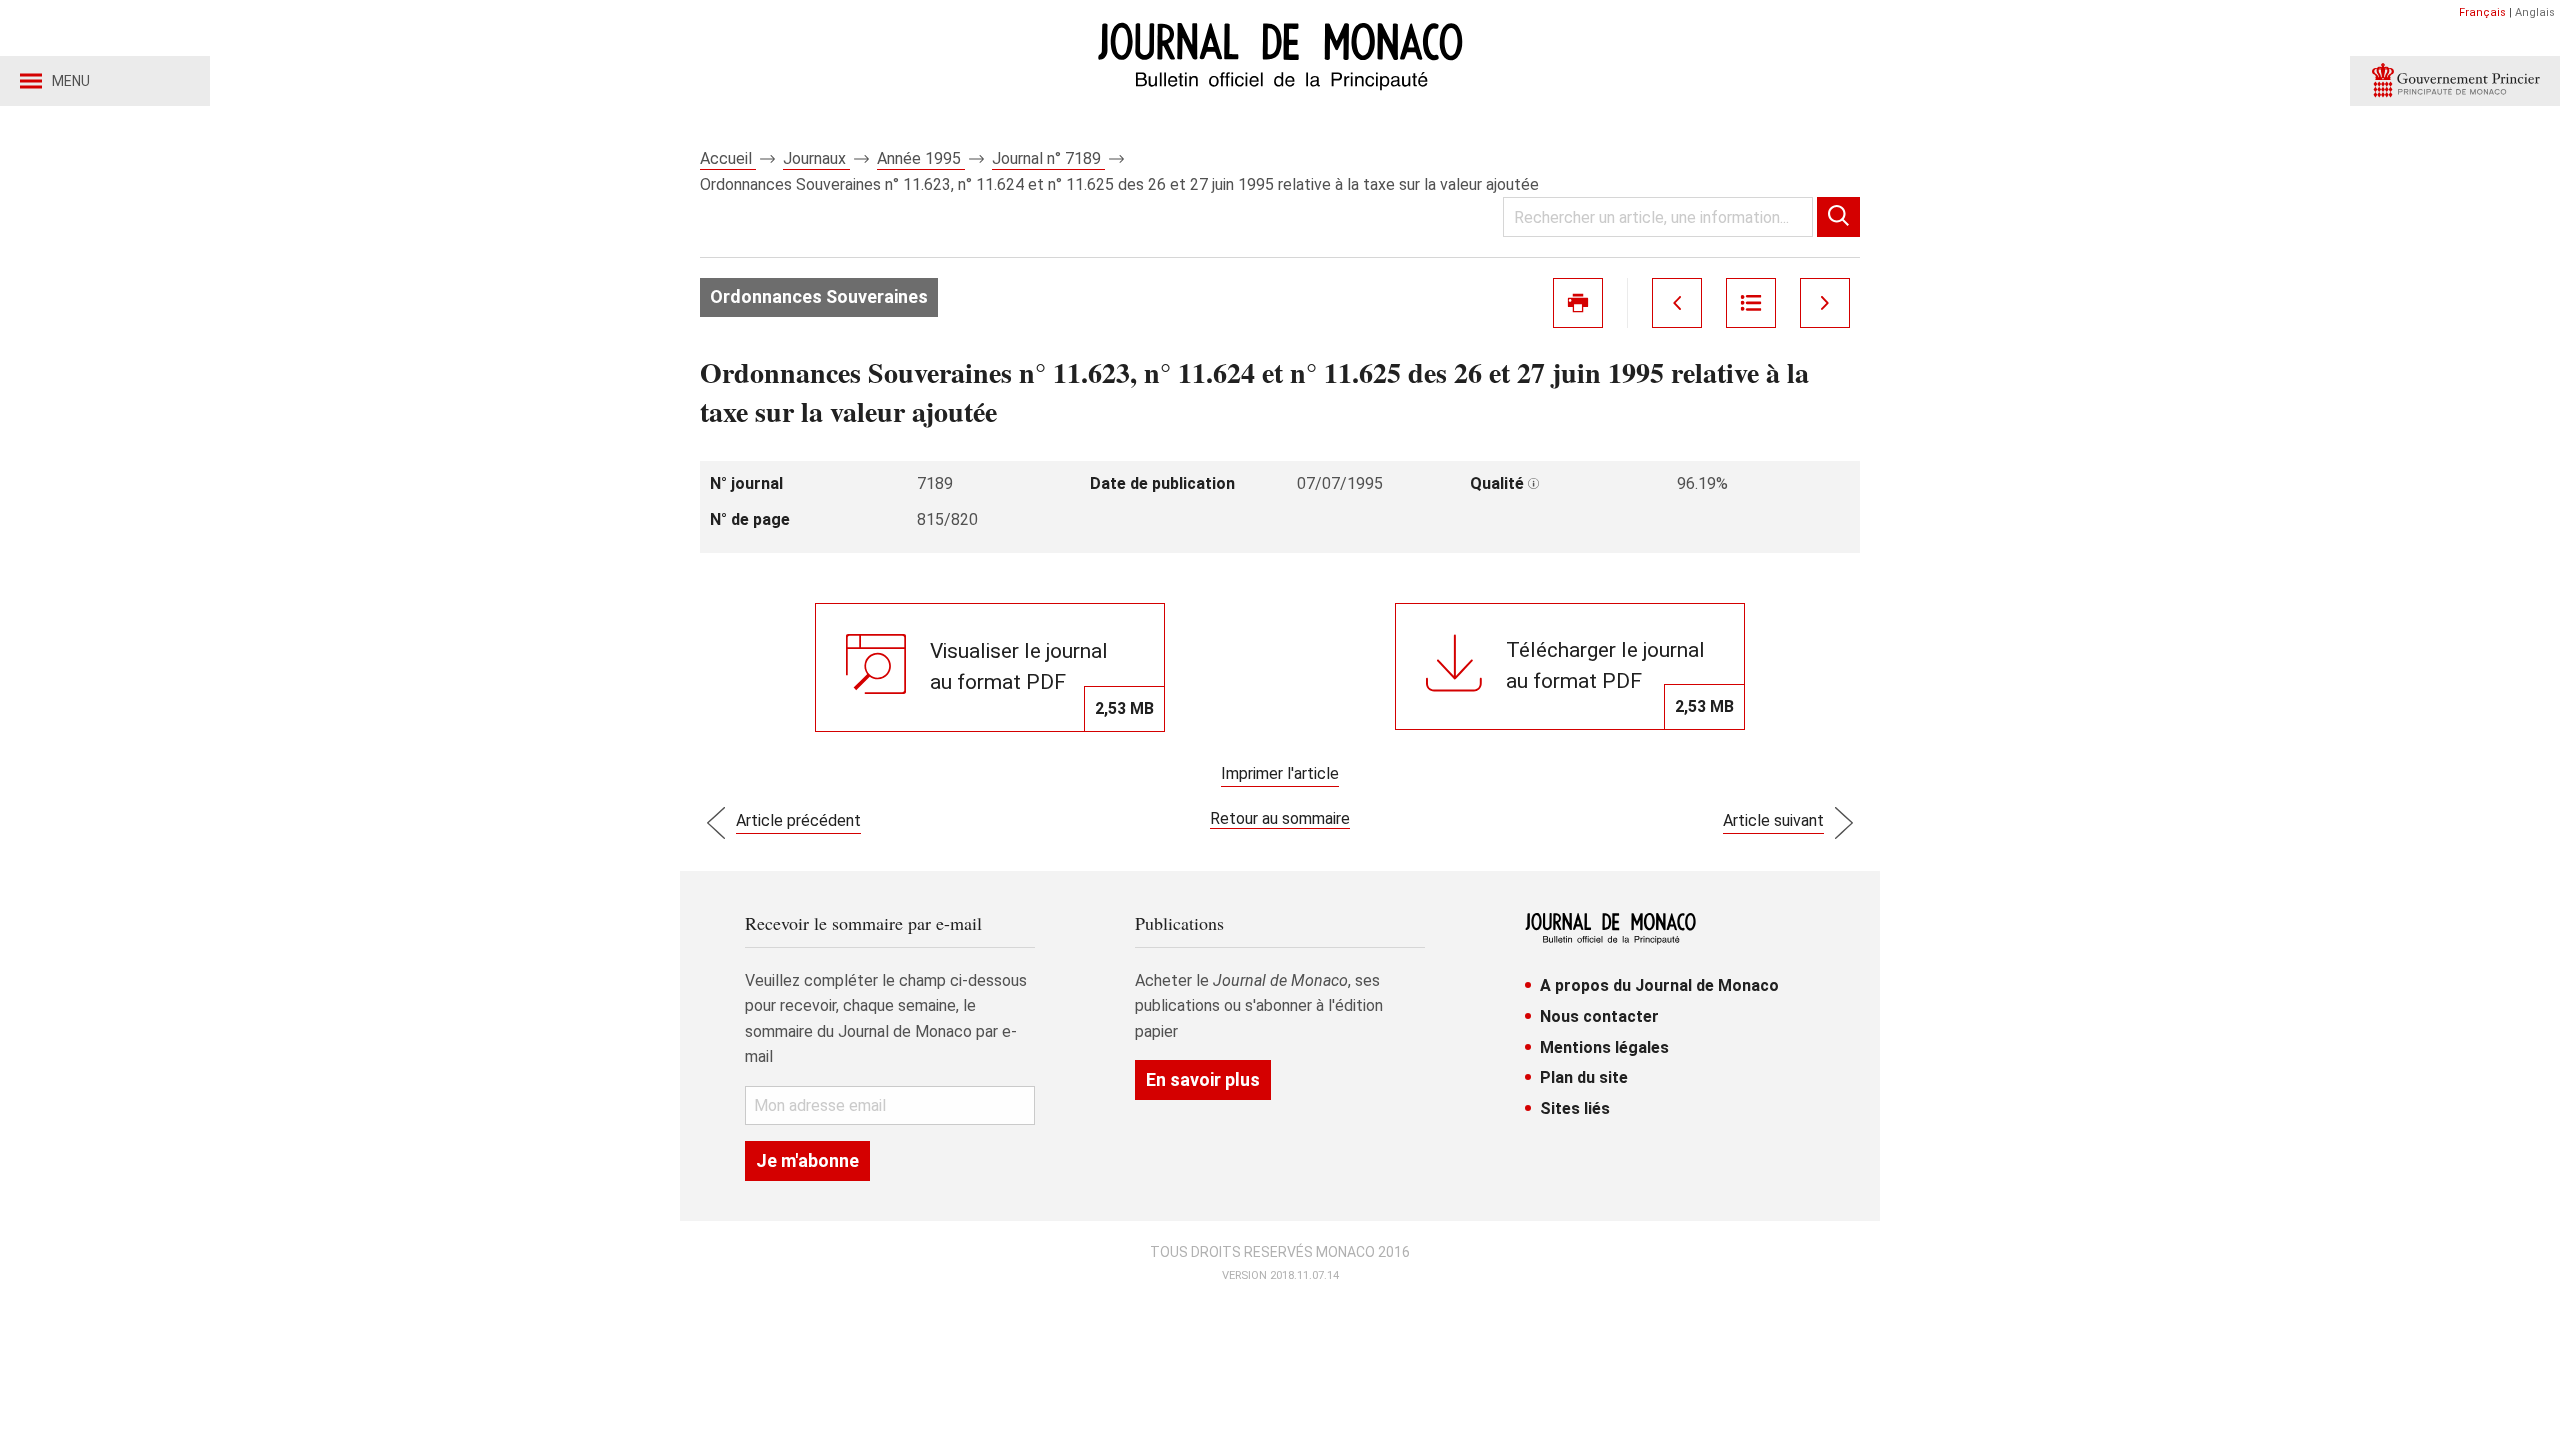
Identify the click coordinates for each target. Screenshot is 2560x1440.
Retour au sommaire (1280, 818)
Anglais (2535, 12)
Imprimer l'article (1280, 773)
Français (2482, 12)
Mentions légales (1604, 1047)
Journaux (816, 158)
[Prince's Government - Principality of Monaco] (2455, 81)
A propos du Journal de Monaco (1659, 985)
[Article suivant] (1825, 303)
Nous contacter (1599, 1016)
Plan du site (1584, 1077)
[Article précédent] (1677, 303)
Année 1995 (921, 158)
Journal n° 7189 (1048, 158)
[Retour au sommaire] (1751, 303)
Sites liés (1575, 1108)
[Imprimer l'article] (1578, 303)
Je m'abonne (807, 1160)
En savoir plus (1203, 1079)
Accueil (728, 158)
